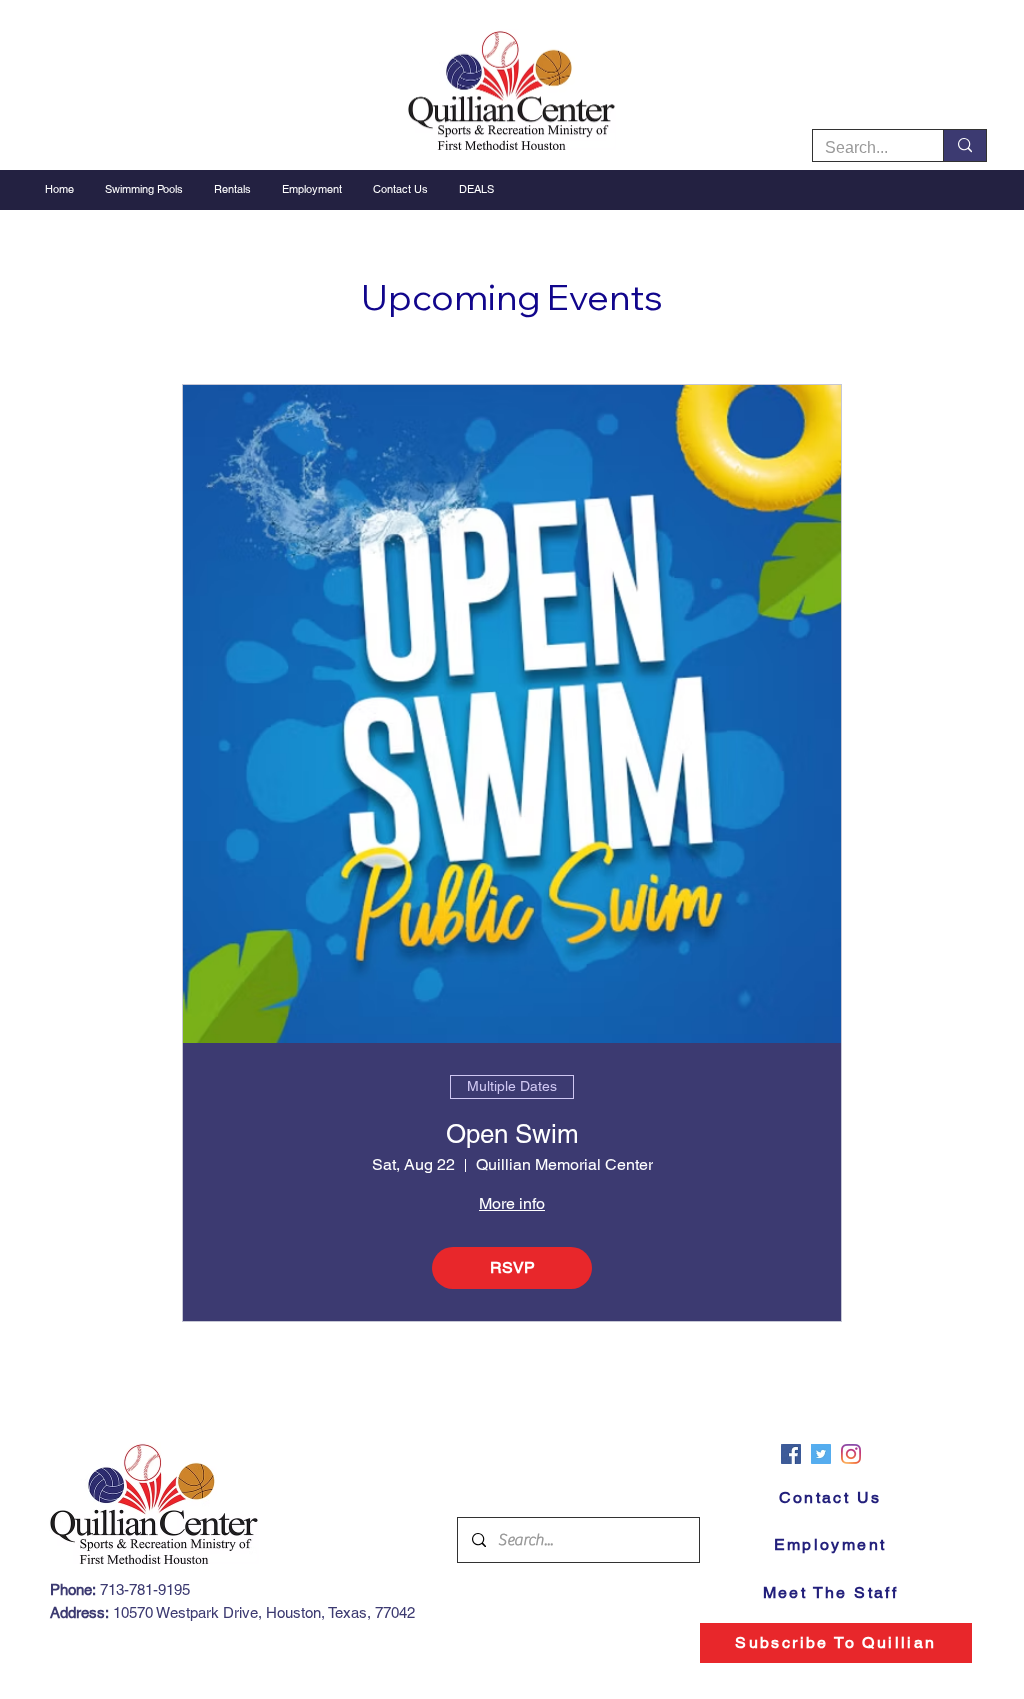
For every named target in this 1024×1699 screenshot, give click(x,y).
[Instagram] (851, 1454)
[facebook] (791, 1454)
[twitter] (821, 1454)
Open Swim (512, 1134)
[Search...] (964, 145)
